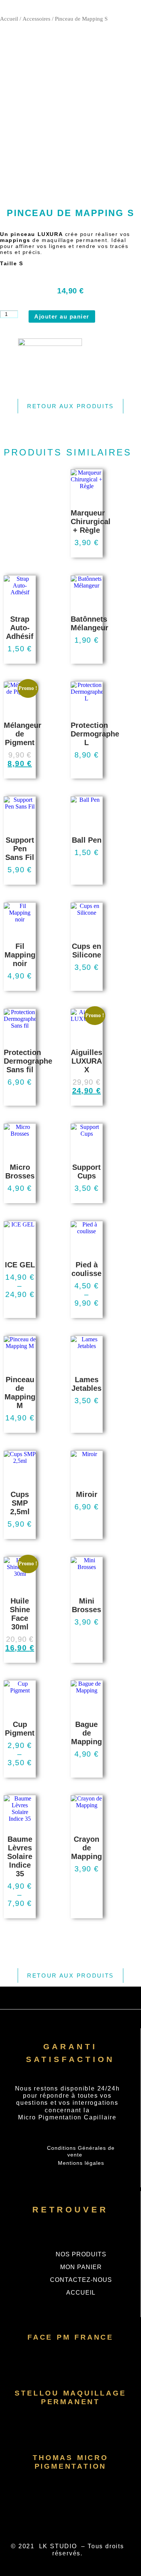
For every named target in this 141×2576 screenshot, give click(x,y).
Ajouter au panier (62, 316)
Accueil (9, 19)
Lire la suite (87, 556)
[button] (70, 8)
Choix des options (20, 662)
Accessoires (36, 19)
